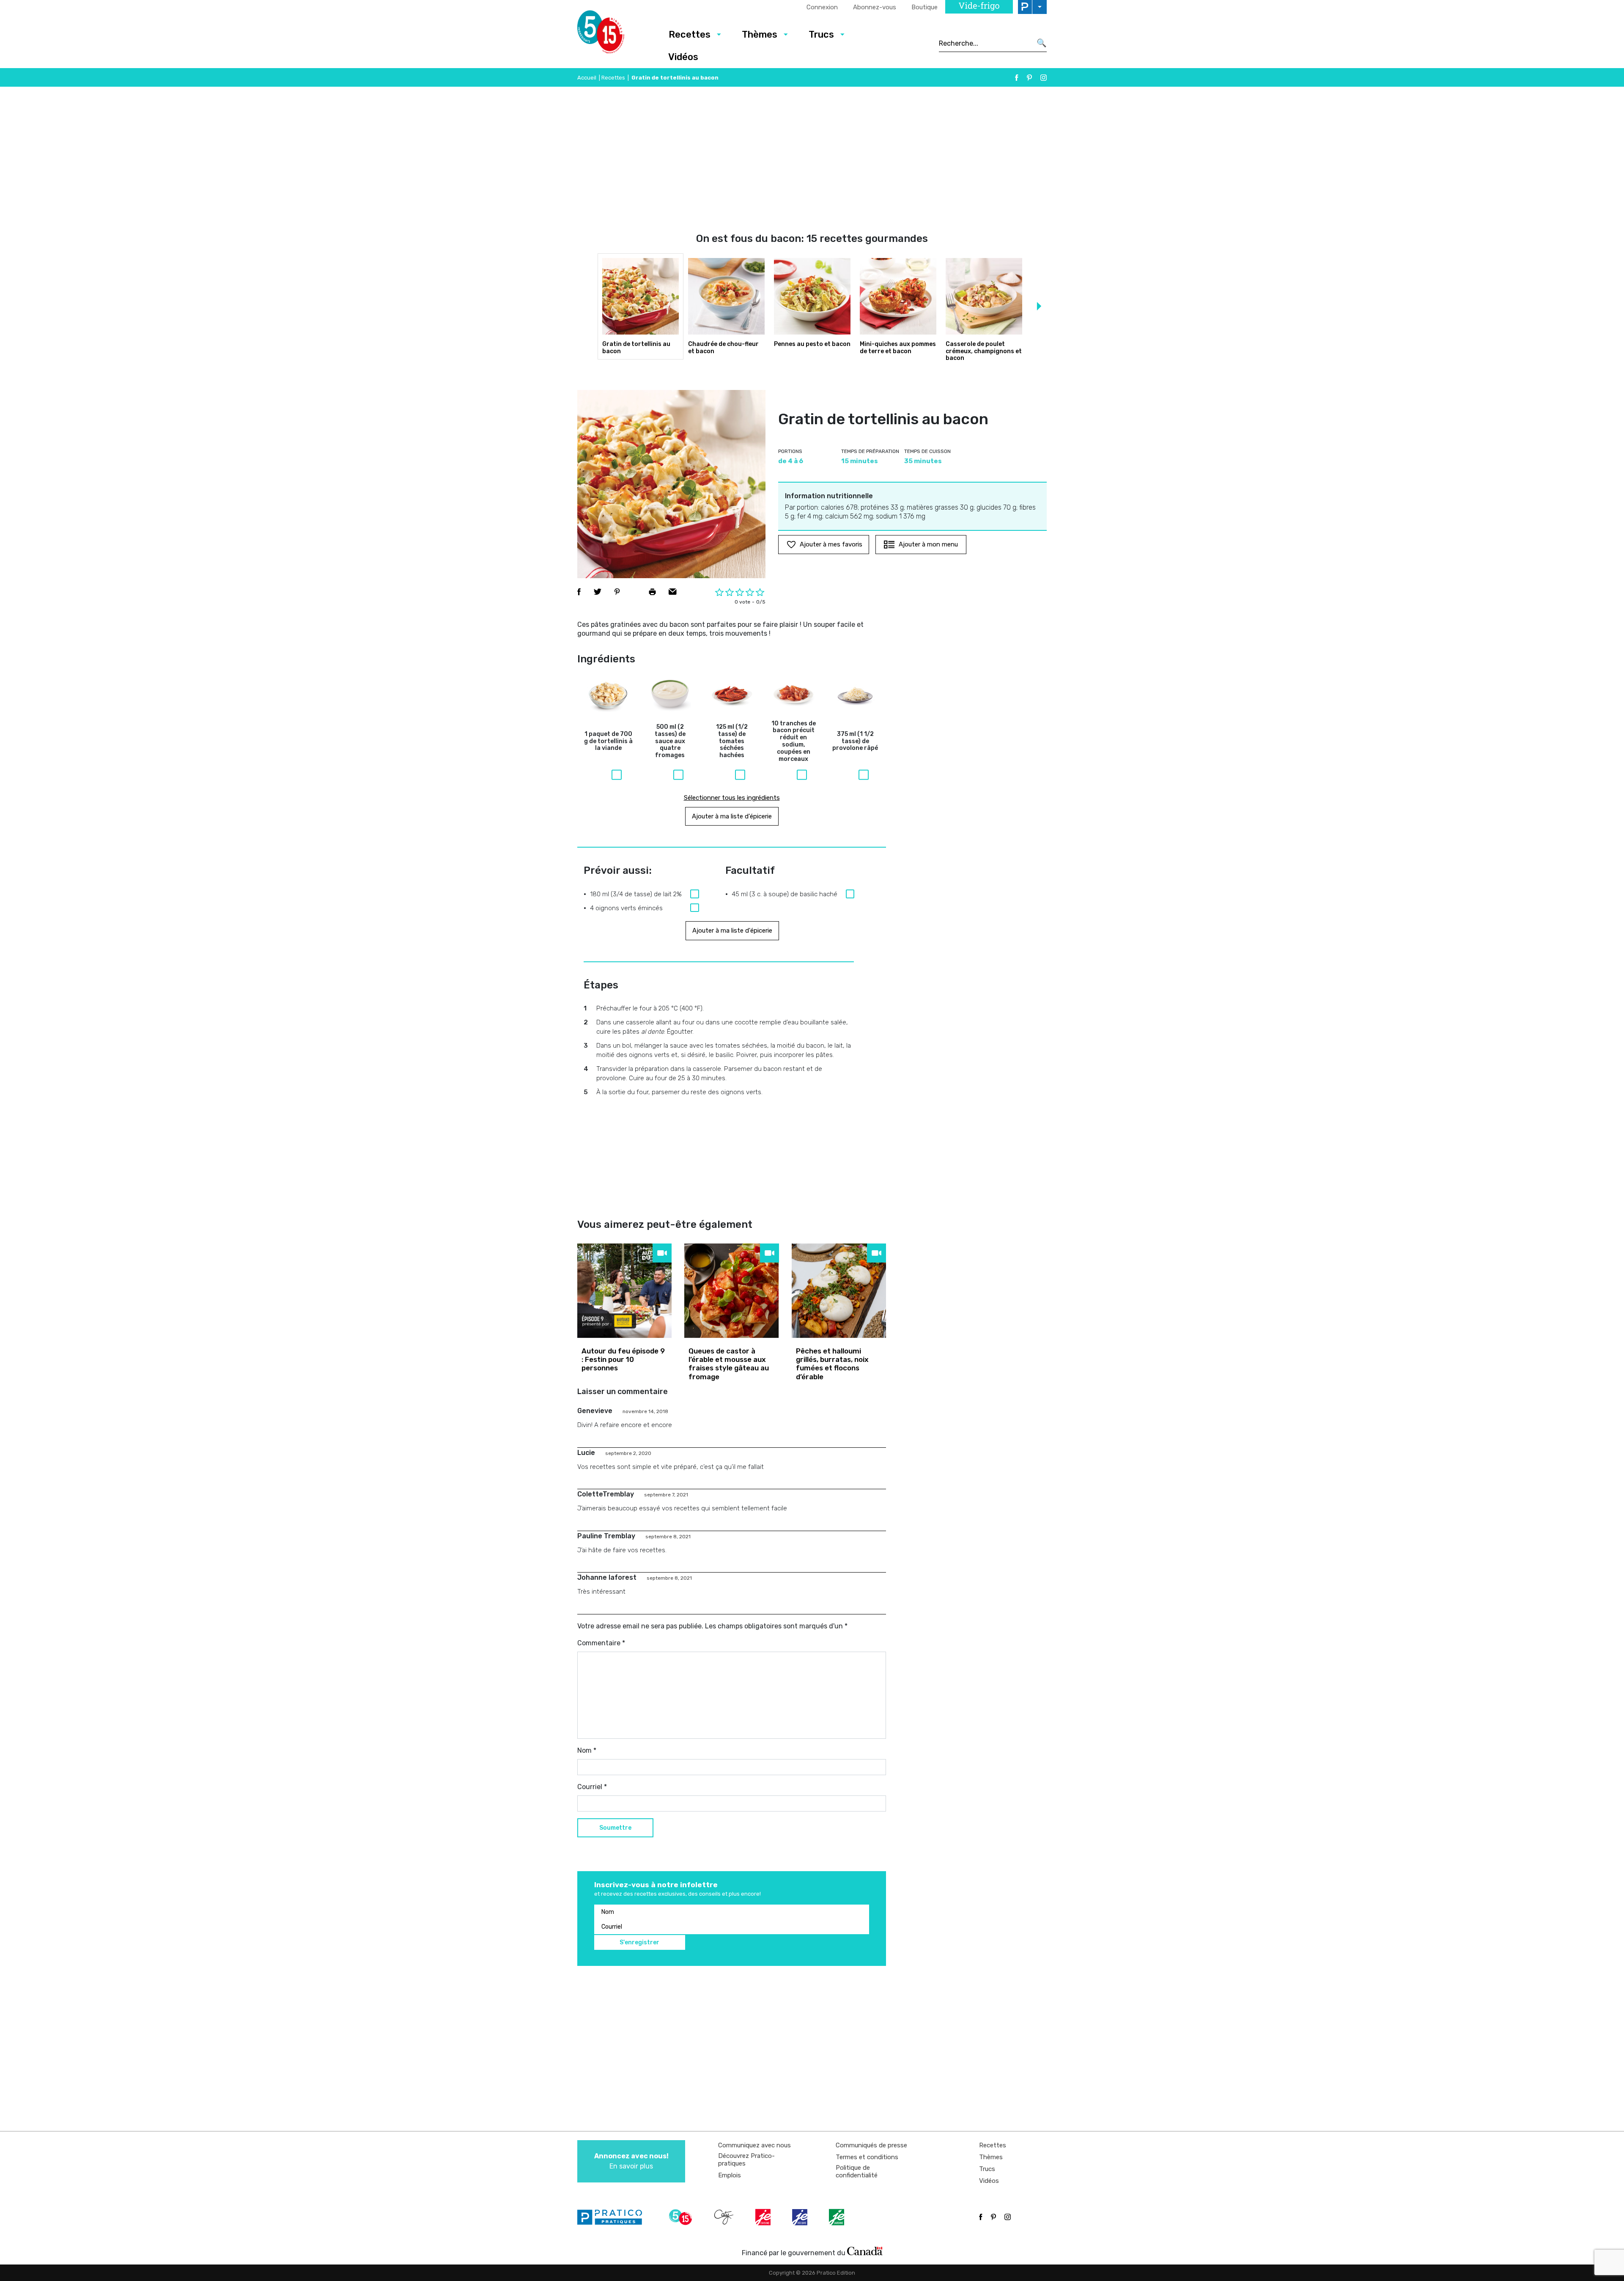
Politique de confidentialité (857, 2171)
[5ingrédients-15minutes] (682, 2217)
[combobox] (985, 43)
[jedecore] (801, 2217)
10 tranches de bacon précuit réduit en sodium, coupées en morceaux (794, 741)
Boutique (924, 7)
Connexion (822, 7)
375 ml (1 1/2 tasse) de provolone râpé (855, 741)
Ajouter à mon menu (928, 544)
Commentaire (601, 1643)
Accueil (587, 78)
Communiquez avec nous (754, 2145)
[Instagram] (1044, 78)
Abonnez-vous (875, 7)
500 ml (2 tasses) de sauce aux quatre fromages (670, 741)
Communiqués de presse (871, 2145)
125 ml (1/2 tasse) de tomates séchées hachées (732, 741)
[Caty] (725, 2217)
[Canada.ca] (865, 2251)
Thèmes (760, 34)
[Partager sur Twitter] (598, 592)
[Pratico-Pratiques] (613, 2217)
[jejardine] (837, 2217)
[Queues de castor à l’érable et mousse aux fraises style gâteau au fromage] (731, 1291)
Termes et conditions (867, 2157)
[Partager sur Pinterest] (617, 592)
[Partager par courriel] (673, 592)
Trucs (821, 34)
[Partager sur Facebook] (579, 592)
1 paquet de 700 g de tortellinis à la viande (608, 741)
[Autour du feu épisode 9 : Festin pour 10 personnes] (624, 1291)
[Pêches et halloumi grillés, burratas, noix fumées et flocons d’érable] (839, 1291)
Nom (587, 1750)
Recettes (690, 34)
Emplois (730, 2175)
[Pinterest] (1029, 78)
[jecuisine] (764, 2217)
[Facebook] (1017, 78)
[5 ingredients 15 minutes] (614, 34)
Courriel (592, 1787)
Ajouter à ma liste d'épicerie (732, 816)
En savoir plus (631, 2161)
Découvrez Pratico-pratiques (746, 2160)
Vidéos (683, 57)
